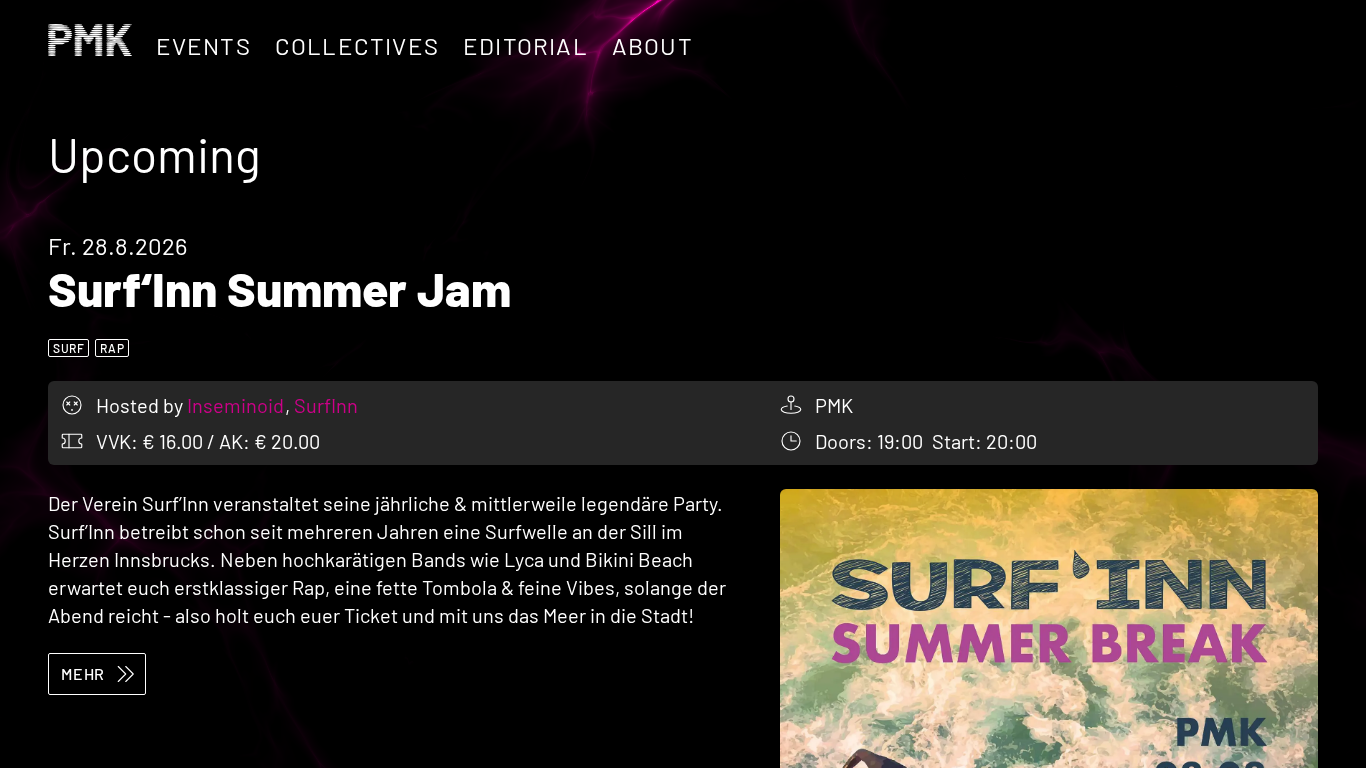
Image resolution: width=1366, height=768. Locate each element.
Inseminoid (237, 405)
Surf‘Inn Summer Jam (279, 288)
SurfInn (326, 405)
